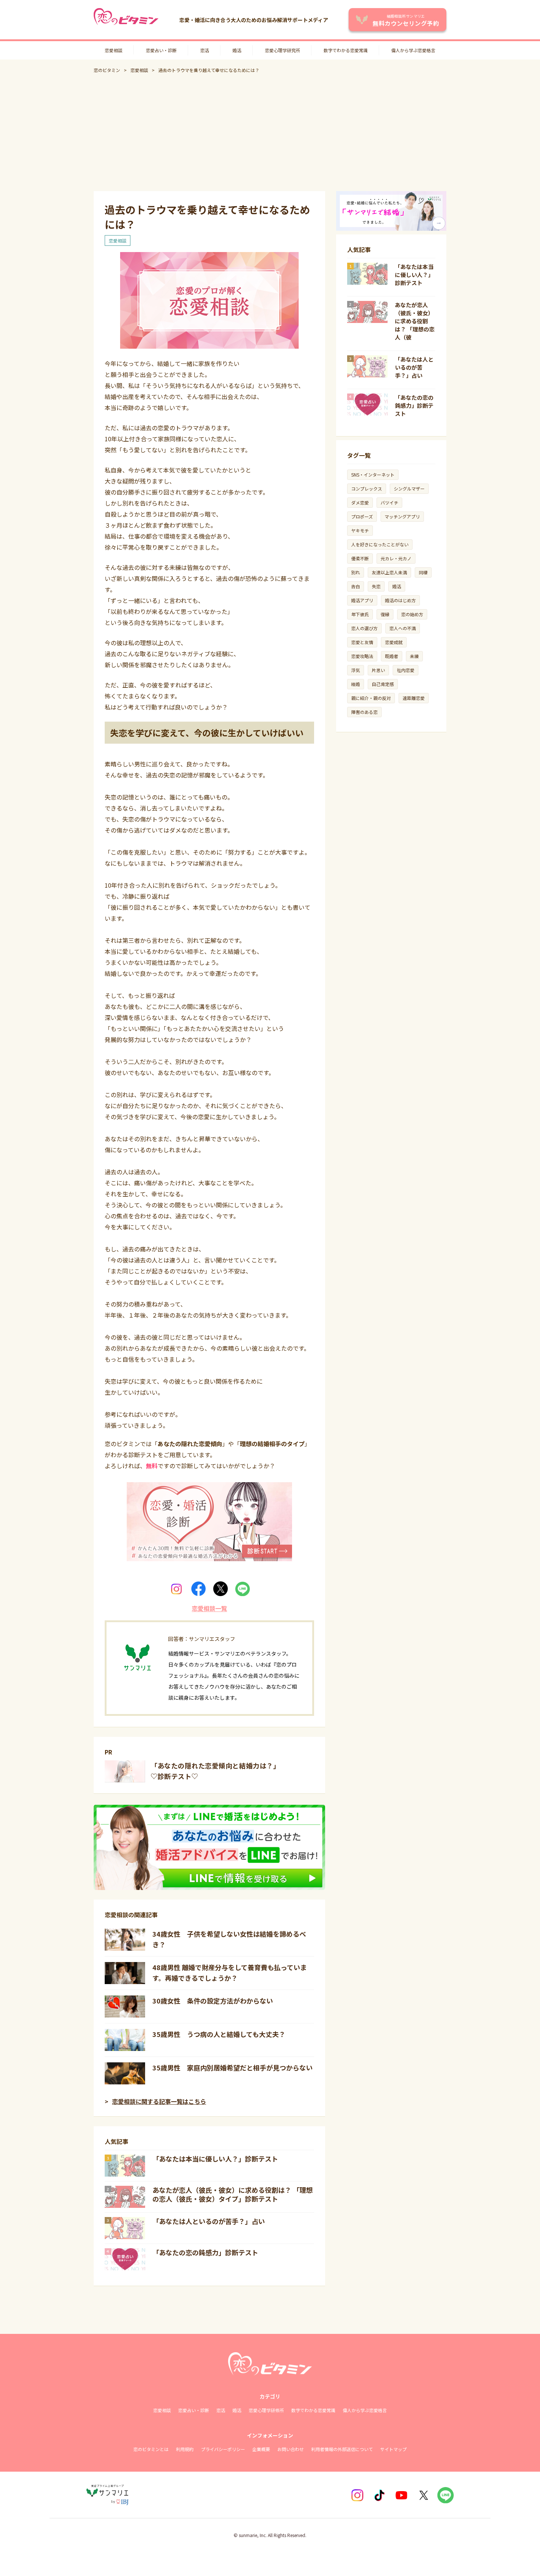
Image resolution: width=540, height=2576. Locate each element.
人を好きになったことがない (380, 544)
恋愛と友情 (362, 642)
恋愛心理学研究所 (282, 50)
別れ (356, 572)
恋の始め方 (412, 614)
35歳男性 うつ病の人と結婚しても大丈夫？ (219, 2034)
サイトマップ (393, 2449)
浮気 (356, 670)
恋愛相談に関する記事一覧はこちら (159, 2101)
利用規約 (185, 2449)
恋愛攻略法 (362, 656)
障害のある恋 (364, 712)
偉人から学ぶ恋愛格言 (413, 50)
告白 (356, 586)
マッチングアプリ (402, 516)
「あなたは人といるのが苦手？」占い (209, 2221)
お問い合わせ (291, 2449)
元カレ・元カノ (396, 558)
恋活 (205, 50)
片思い (378, 670)
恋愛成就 (394, 642)
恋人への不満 (403, 628)
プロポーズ (362, 516)
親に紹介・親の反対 (371, 698)
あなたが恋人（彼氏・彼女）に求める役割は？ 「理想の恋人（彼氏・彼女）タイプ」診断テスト (233, 2194)
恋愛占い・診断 (161, 50)
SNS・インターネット (373, 475)
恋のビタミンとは (151, 2449)
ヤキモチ (360, 530)
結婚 (356, 684)
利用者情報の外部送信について (342, 2449)
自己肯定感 (383, 684)
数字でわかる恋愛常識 (346, 50)
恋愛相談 (114, 50)
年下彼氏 (360, 614)
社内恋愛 (406, 670)
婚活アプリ (362, 600)
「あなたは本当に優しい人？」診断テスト (215, 2159)
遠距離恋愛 (414, 698)
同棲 (423, 572)
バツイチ (389, 502)
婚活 (237, 50)
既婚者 (392, 656)
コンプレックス (367, 488)
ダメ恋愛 (360, 502)
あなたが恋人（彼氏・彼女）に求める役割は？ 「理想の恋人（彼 (415, 321)
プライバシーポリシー (223, 2449)
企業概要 (261, 2449)
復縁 (385, 614)
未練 (414, 656)
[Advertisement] (270, 132)
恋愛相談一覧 (209, 1608)
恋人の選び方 (364, 628)
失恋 (376, 586)
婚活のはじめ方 (400, 600)
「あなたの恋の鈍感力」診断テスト (205, 2252)
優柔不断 (360, 558)
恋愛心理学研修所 (266, 2410)
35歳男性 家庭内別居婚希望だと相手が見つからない (233, 2067)
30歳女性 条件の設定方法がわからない (213, 2001)
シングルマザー (409, 488)
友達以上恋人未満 (389, 572)
